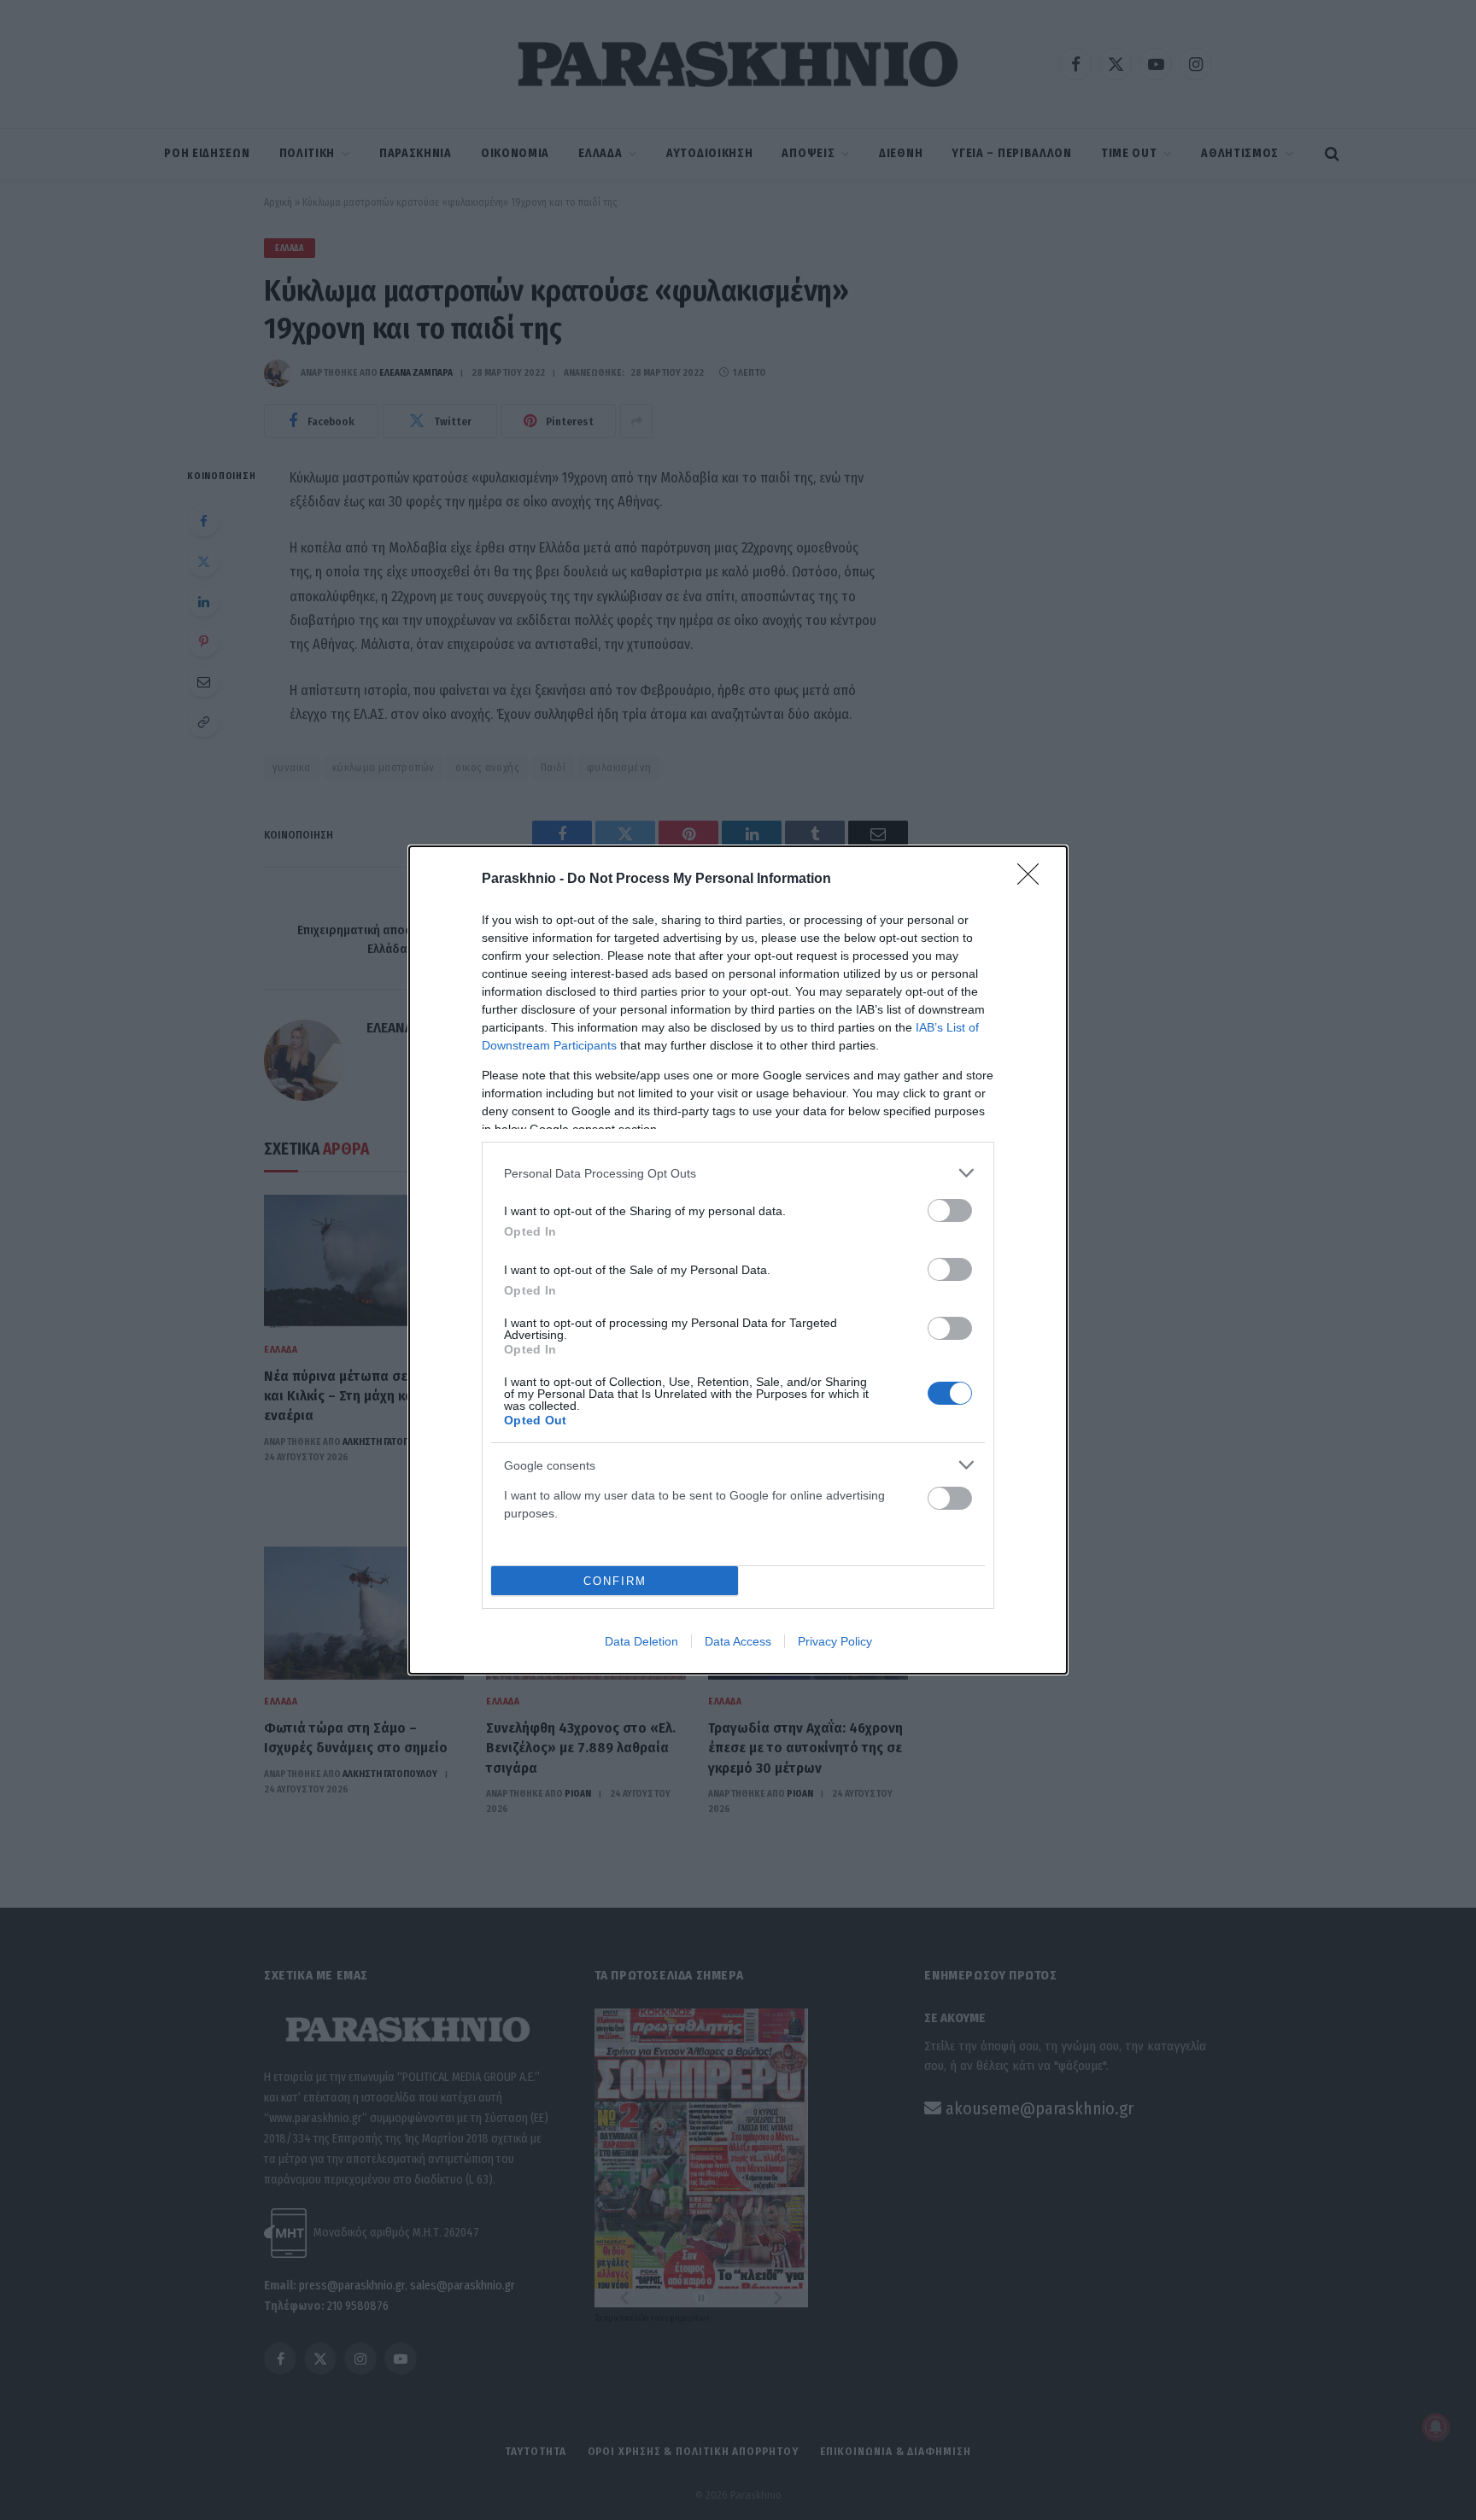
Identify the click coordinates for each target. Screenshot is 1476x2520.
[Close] (1034, 880)
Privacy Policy (835, 1641)
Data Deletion (641, 1641)
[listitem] (738, 1173)
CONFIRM (615, 1581)
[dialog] (738, 1260)
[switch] (950, 1210)
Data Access (738, 1641)
